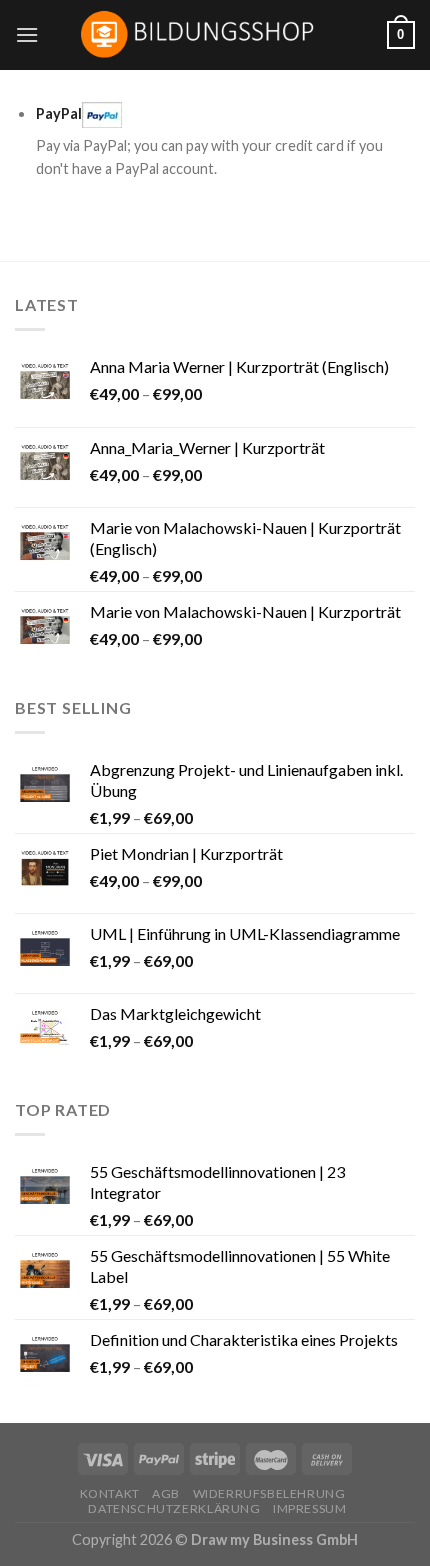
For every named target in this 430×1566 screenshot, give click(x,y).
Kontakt (110, 1493)
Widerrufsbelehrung (269, 1493)
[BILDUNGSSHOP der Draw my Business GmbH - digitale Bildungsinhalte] (215, 35)
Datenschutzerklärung (174, 1508)
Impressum (310, 1508)
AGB (166, 1493)
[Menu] (27, 34)
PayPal (59, 113)
